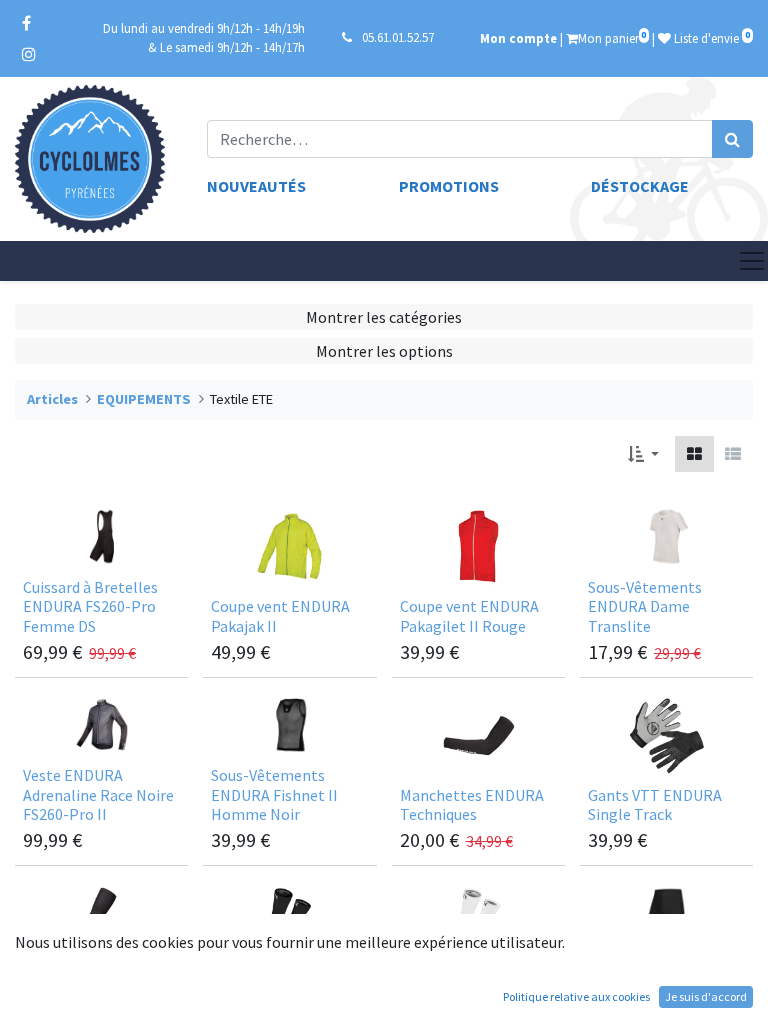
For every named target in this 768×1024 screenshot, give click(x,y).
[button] (643, 454)
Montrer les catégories (384, 317)
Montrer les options (384, 351)
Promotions (449, 186)
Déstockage (640, 186)
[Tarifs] (694, 454)
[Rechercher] (732, 139)
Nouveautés (256, 186)
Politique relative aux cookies (576, 996)
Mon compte (518, 38)
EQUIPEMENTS (144, 399)
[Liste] (733, 454)
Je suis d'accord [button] (706, 996)
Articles (52, 399)
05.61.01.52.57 (398, 37)
